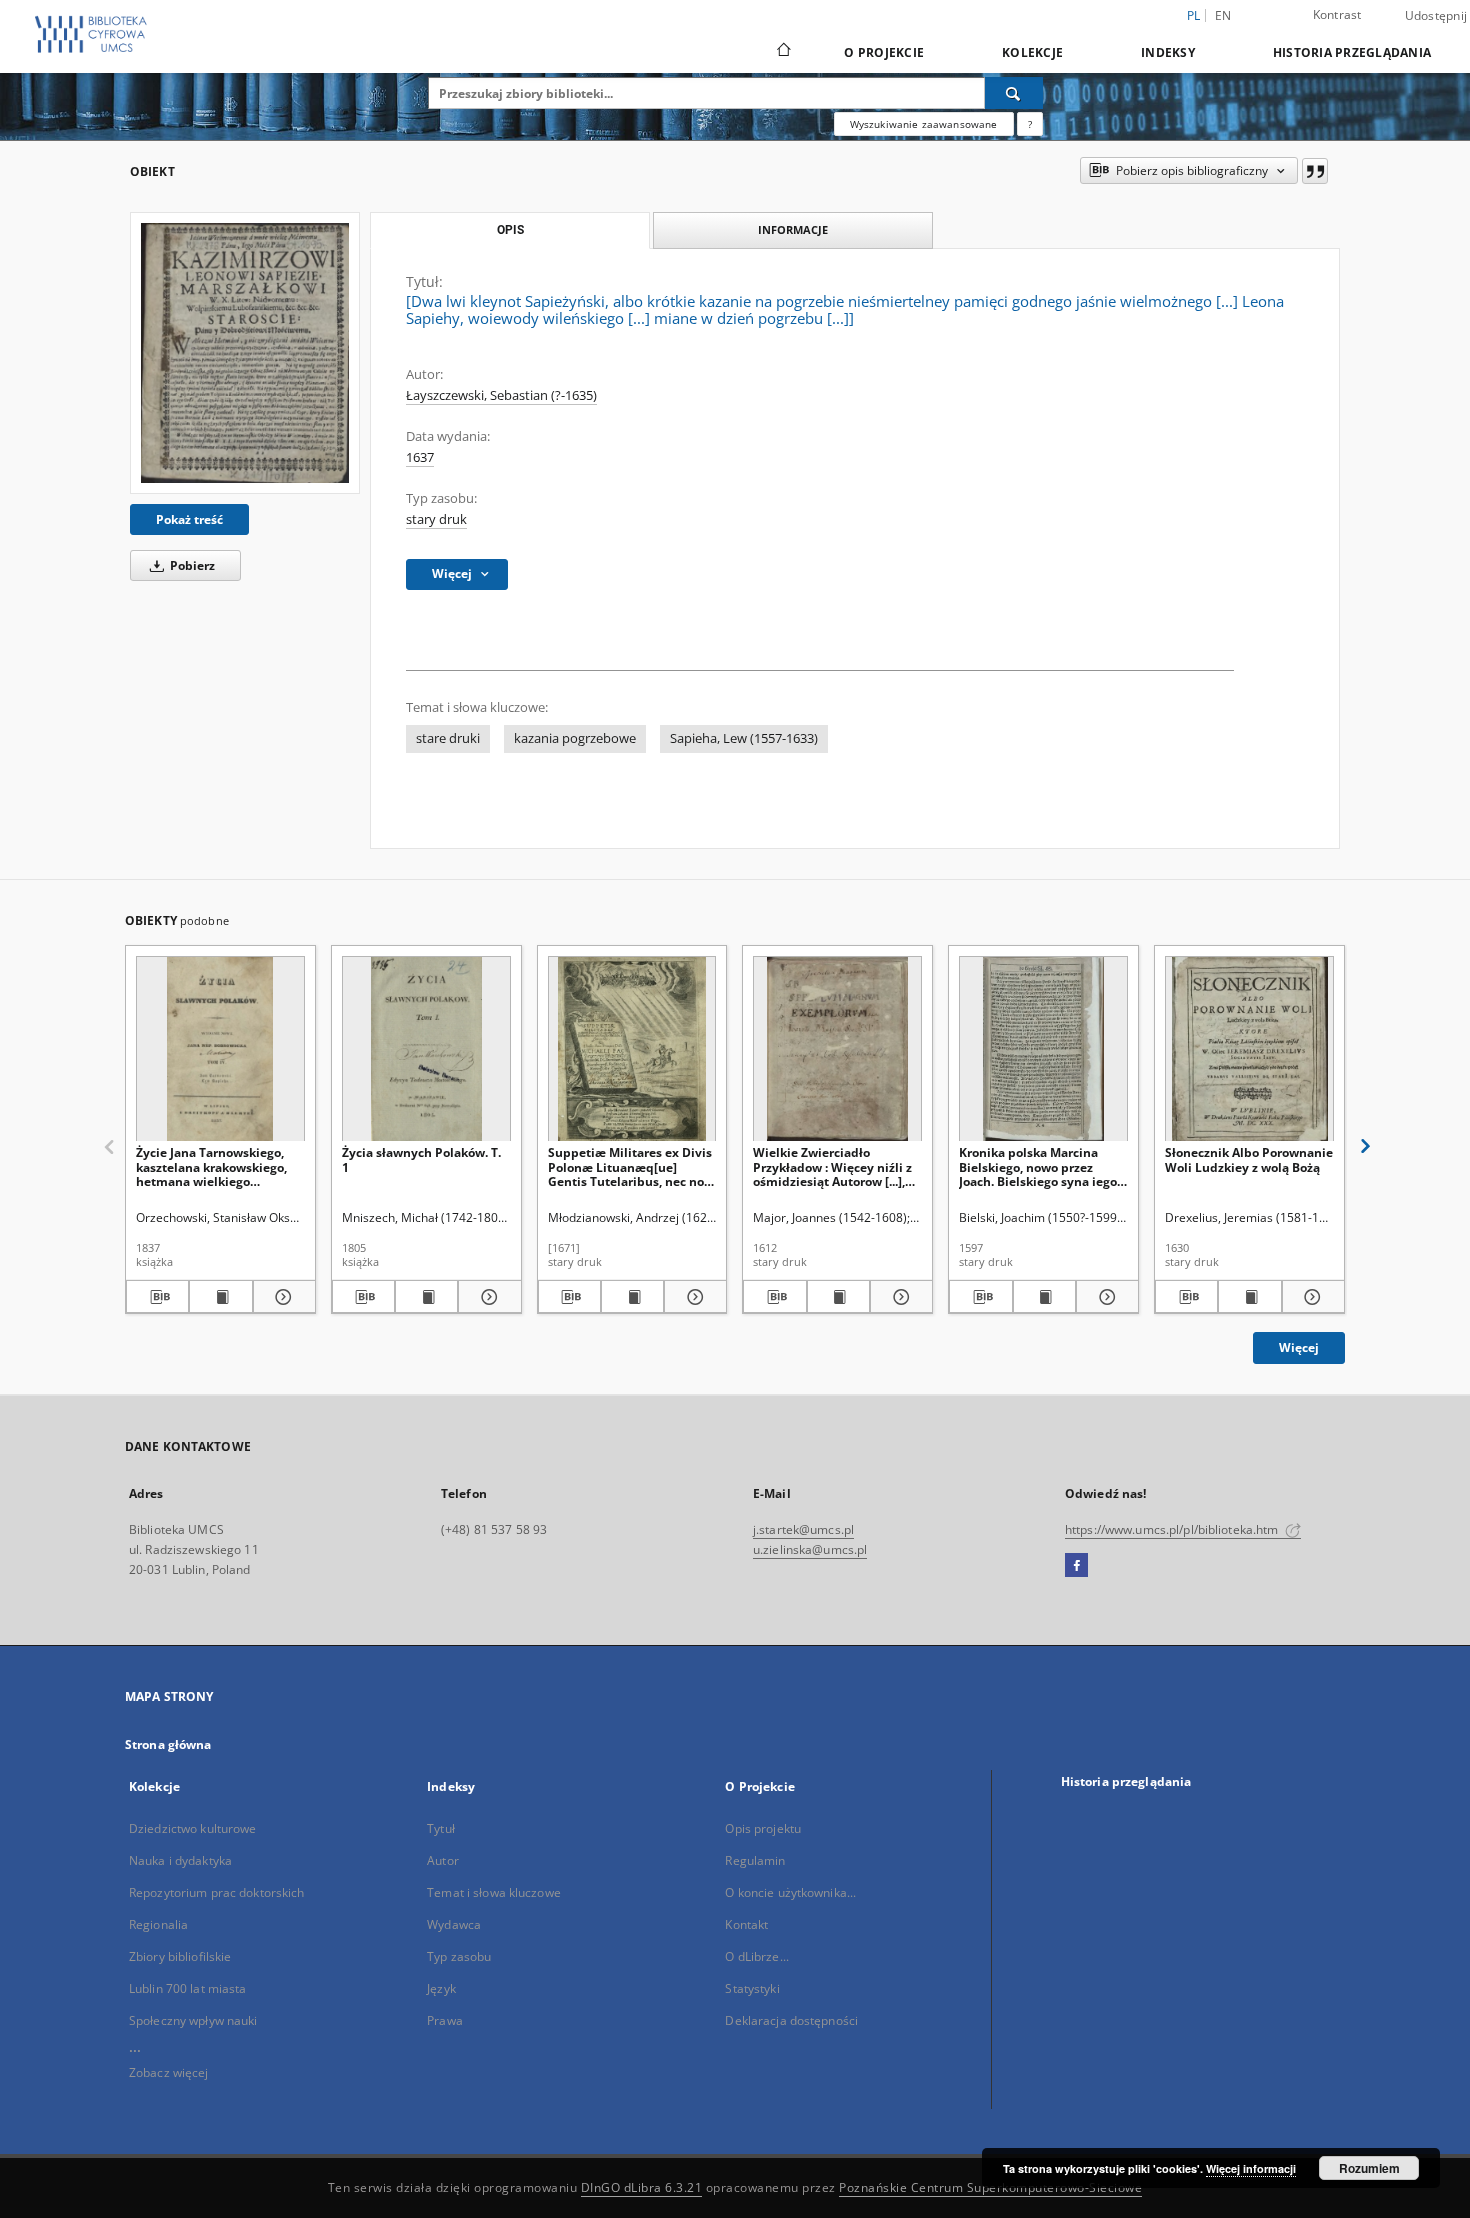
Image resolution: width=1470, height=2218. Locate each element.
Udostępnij (1436, 16)
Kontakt (746, 1924)
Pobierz (191, 565)
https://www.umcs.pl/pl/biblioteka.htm (1173, 1529)
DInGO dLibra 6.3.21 (642, 2187)
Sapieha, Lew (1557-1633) (744, 738)
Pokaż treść (189, 519)
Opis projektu (763, 1828)
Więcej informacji (1251, 2168)
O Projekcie (884, 52)
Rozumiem (1369, 2168)
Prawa (445, 2020)
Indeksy (1168, 52)
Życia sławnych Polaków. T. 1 (421, 1159)
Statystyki (752, 1988)
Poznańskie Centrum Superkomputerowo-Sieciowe (990, 2187)
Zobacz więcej (169, 2072)
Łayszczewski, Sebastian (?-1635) (501, 395)
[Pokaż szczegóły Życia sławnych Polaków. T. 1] (486, 1297)
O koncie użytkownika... (790, 1892)
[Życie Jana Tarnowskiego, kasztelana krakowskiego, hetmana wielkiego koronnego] (220, 1049)
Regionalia (158, 1924)
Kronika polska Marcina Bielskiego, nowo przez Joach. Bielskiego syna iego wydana (1038, 1166)
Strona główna (168, 1744)
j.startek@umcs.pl (803, 1529)
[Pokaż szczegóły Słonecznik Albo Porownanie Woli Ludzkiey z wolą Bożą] (1310, 1297)
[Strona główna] (782, 52)
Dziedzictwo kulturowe (193, 1828)
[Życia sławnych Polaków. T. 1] (426, 1049)
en (1223, 15)
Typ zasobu (459, 1956)
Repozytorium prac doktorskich (216, 1892)
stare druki (448, 738)
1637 (420, 457)
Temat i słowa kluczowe (494, 1892)
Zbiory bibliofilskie (180, 1956)
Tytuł (441, 1828)
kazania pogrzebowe (575, 738)
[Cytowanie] (1315, 171)
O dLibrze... (756, 1956)
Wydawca (454, 1924)
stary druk (436, 519)
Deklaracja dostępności (791, 2020)
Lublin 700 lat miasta (188, 1988)
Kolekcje (1032, 52)
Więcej (1299, 1347)
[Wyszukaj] (1014, 93)
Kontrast (1337, 14)
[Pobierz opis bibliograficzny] (157, 1297)
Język (441, 1988)
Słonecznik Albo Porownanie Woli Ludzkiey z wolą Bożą (1249, 1159)
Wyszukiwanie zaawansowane (924, 124)
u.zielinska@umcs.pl (810, 1549)
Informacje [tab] (793, 229)
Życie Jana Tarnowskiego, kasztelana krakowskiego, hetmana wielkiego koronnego (211, 1166)
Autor (443, 1860)
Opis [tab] (510, 230)
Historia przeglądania (1352, 52)
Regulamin (755, 1860)
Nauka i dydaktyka (180, 1860)
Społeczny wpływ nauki (193, 2020)
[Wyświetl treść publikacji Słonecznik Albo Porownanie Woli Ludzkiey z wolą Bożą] (1249, 1297)
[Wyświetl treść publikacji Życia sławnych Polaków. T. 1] (426, 1297)
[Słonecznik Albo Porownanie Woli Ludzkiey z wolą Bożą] (1249, 1049)
